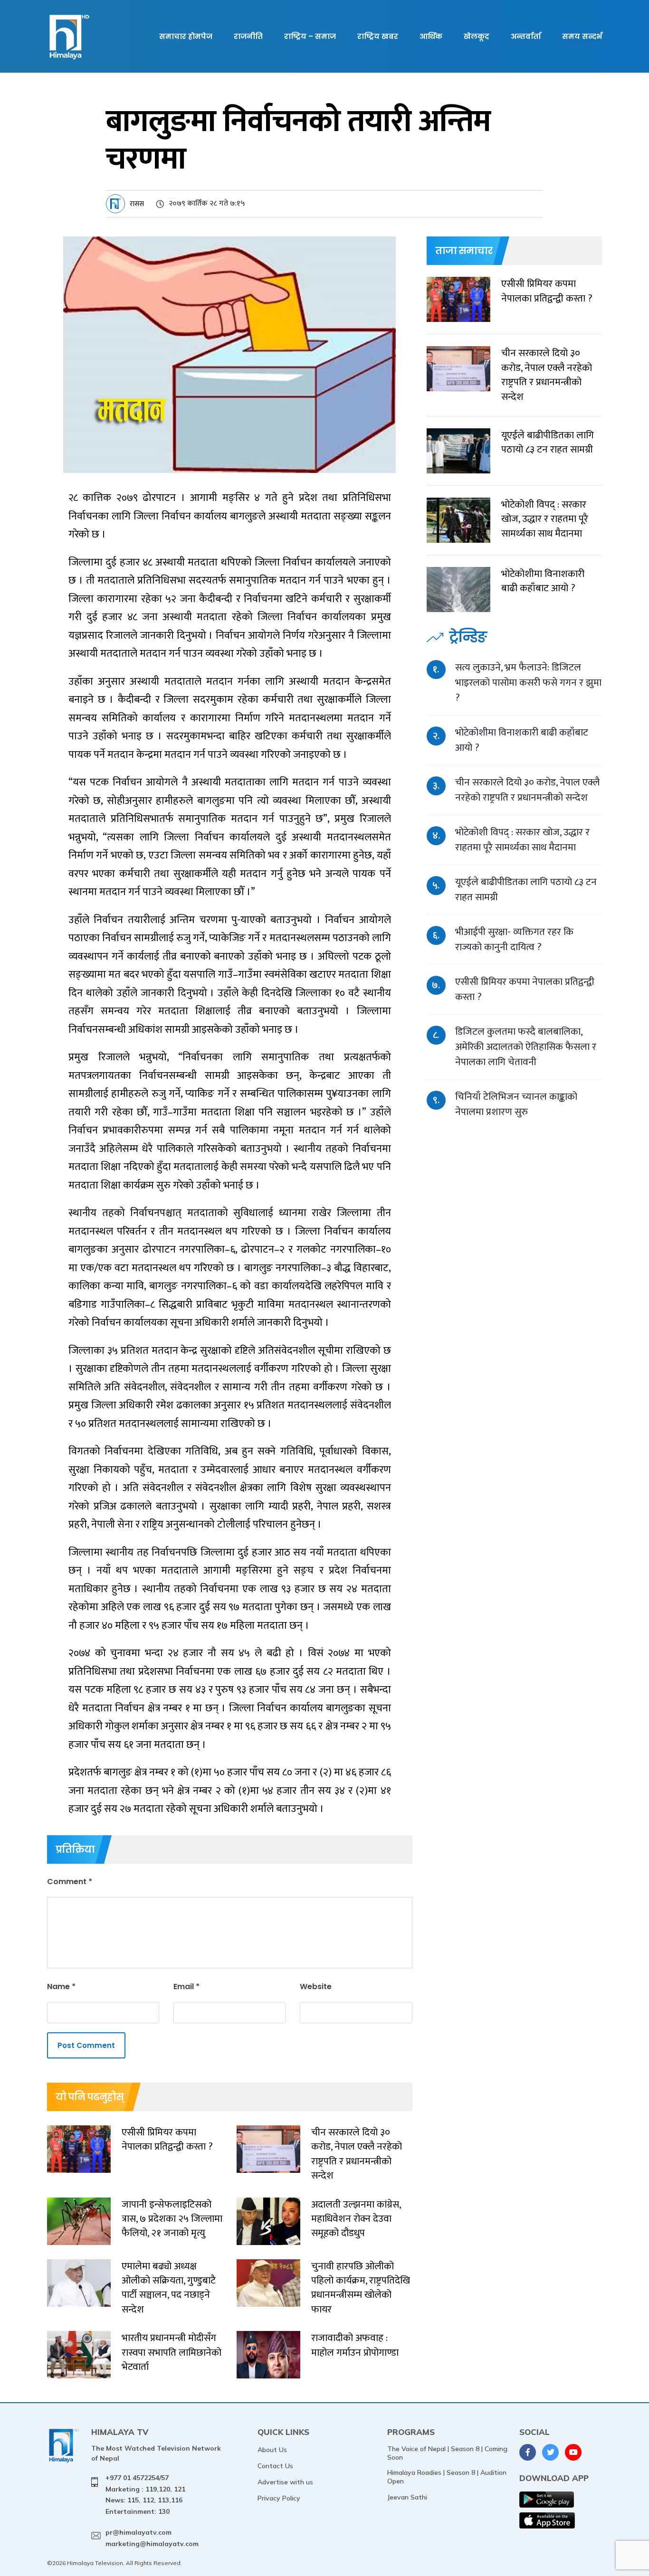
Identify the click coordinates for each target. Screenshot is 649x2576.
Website (316, 1986)
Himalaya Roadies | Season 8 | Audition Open (447, 2477)
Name (61, 1986)
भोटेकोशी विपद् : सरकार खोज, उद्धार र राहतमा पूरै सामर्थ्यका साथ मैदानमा (522, 840)
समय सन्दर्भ (582, 36)
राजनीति (248, 36)
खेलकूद (477, 36)
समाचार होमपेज (186, 36)
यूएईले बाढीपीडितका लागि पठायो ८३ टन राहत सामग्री (526, 890)
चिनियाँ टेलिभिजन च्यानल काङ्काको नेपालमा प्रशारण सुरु (516, 1104)
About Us (272, 2450)
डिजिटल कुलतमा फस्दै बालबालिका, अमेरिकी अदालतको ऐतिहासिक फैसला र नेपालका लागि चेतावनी (526, 1047)
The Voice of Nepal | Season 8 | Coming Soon (447, 2453)
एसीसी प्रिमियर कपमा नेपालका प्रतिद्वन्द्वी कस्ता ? (525, 989)
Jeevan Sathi (407, 2497)
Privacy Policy (279, 2498)
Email (186, 1986)
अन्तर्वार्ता (526, 36)
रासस (137, 204)
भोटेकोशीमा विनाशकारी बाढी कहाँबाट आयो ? (522, 740)
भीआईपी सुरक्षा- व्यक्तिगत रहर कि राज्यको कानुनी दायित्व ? (514, 939)
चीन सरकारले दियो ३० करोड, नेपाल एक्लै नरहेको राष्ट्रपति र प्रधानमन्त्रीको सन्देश (527, 790)
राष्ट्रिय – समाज (310, 36)
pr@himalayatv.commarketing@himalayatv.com (152, 2538)
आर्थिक (431, 36)
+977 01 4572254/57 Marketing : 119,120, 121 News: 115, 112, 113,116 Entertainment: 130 (145, 2495)
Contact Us (275, 2466)
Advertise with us (285, 2482)
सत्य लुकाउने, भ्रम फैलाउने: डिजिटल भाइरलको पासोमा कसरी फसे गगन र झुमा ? (528, 683)
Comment (70, 1882)
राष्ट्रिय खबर (378, 36)
